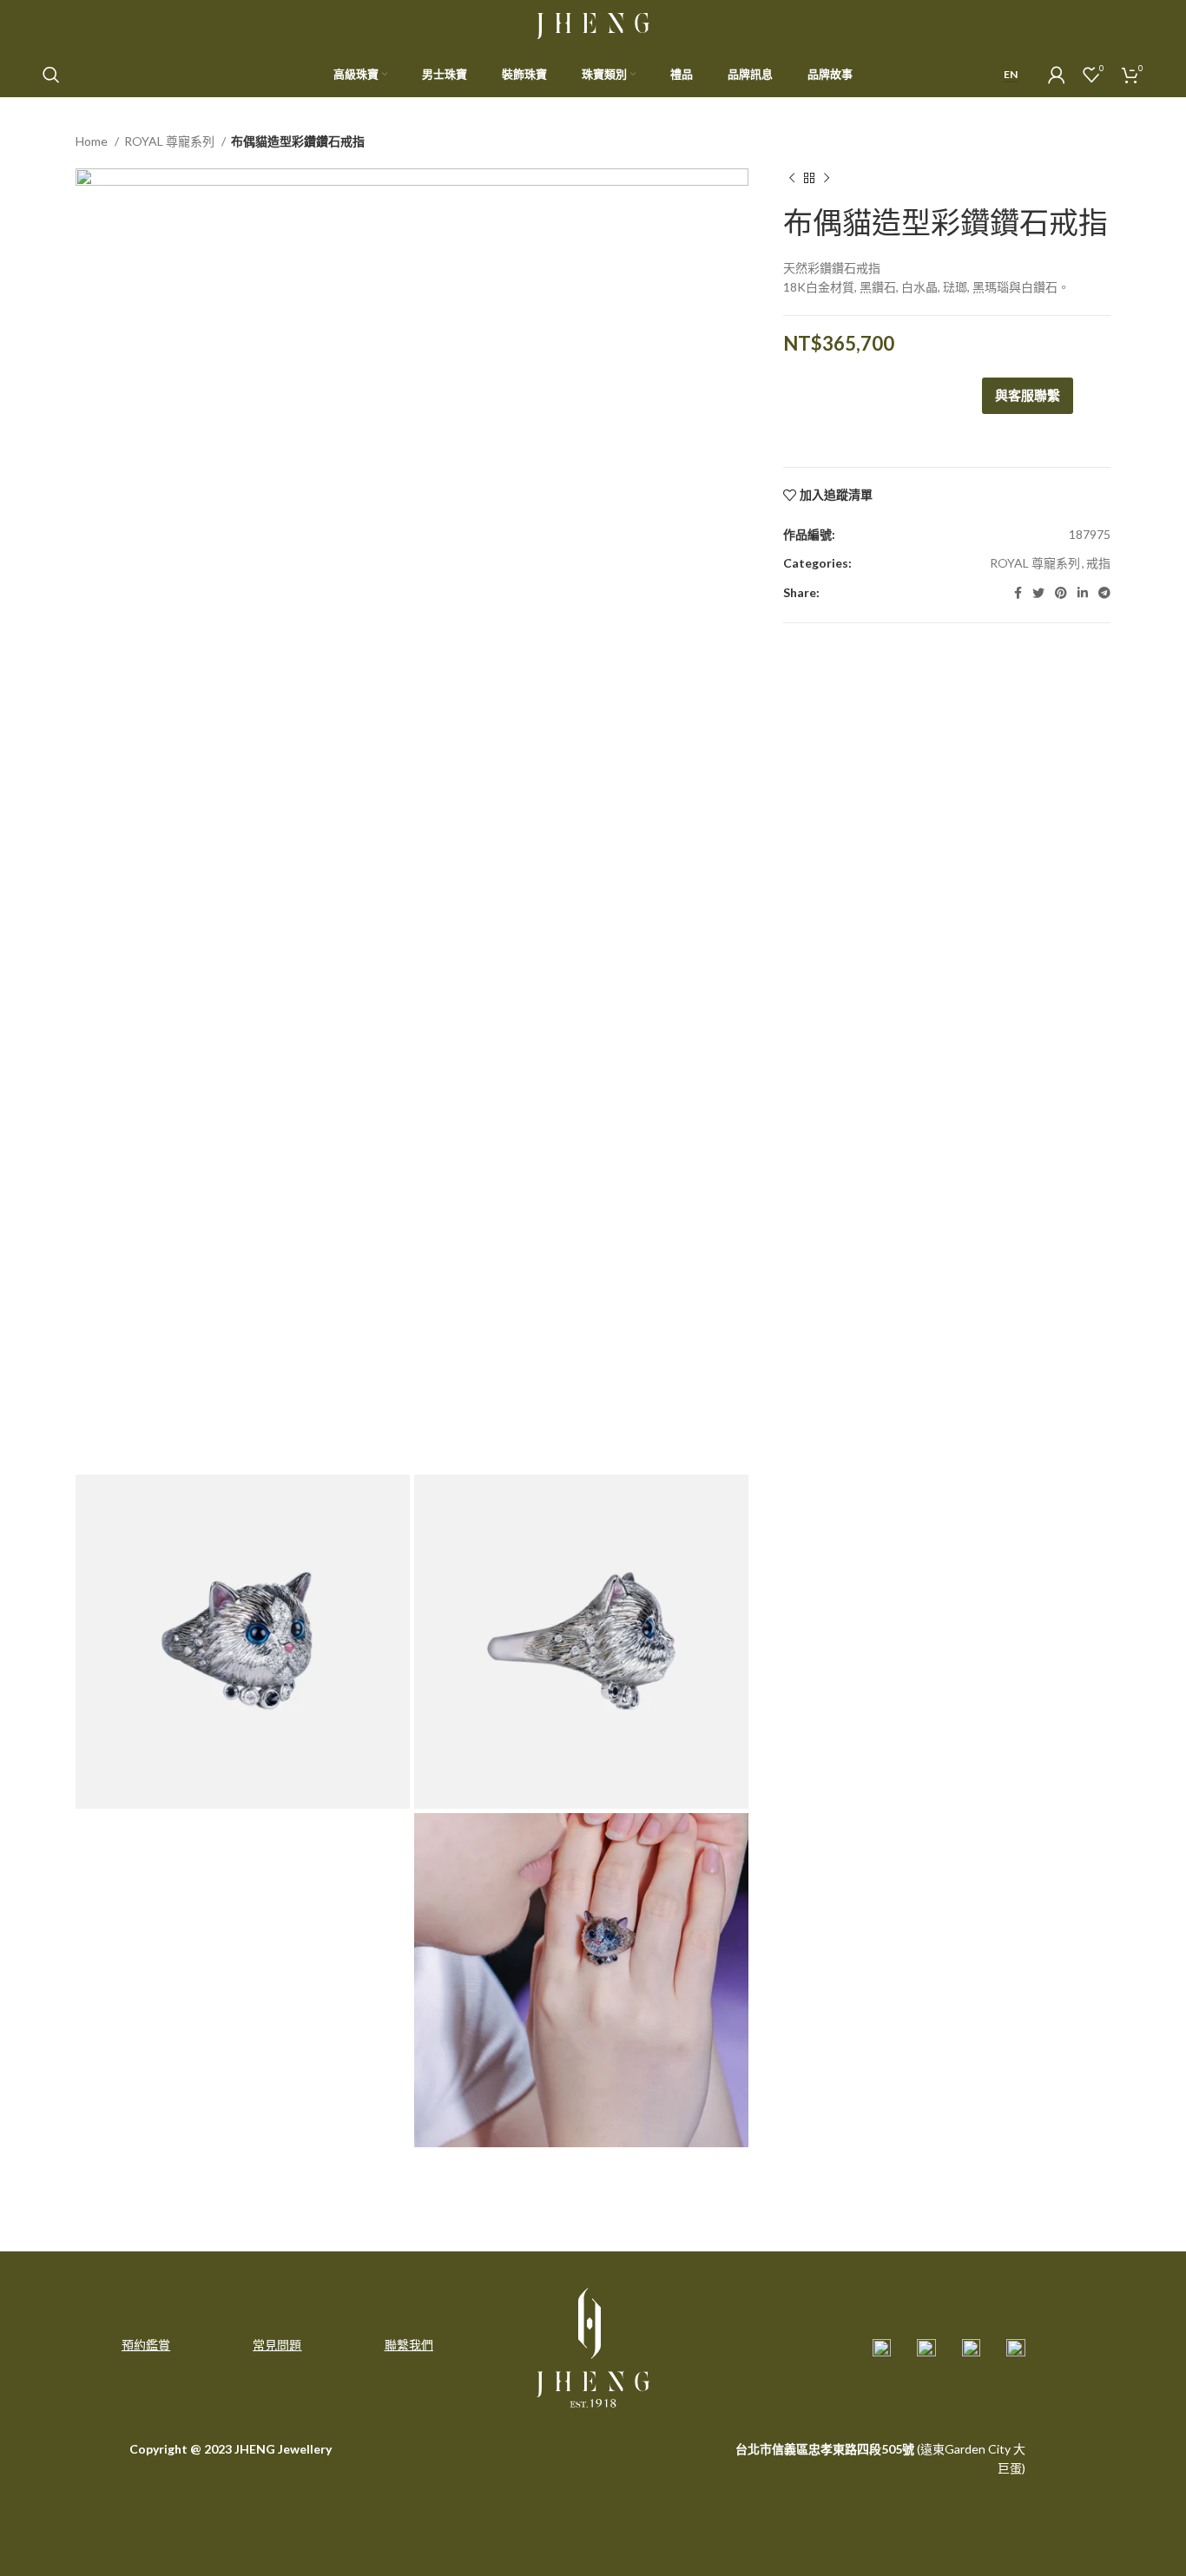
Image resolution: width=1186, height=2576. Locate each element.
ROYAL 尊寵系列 (171, 141)
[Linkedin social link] (1083, 593)
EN (1011, 75)
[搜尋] (51, 75)
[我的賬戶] (1057, 75)
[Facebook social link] (1018, 593)
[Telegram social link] (1104, 593)
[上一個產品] (792, 179)
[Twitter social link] (1038, 593)
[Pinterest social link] (1061, 593)
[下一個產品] (827, 179)
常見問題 (277, 2345)
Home (93, 141)
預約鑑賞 (146, 2345)
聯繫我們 (409, 2345)
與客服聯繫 (1028, 395)
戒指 (1098, 563)
